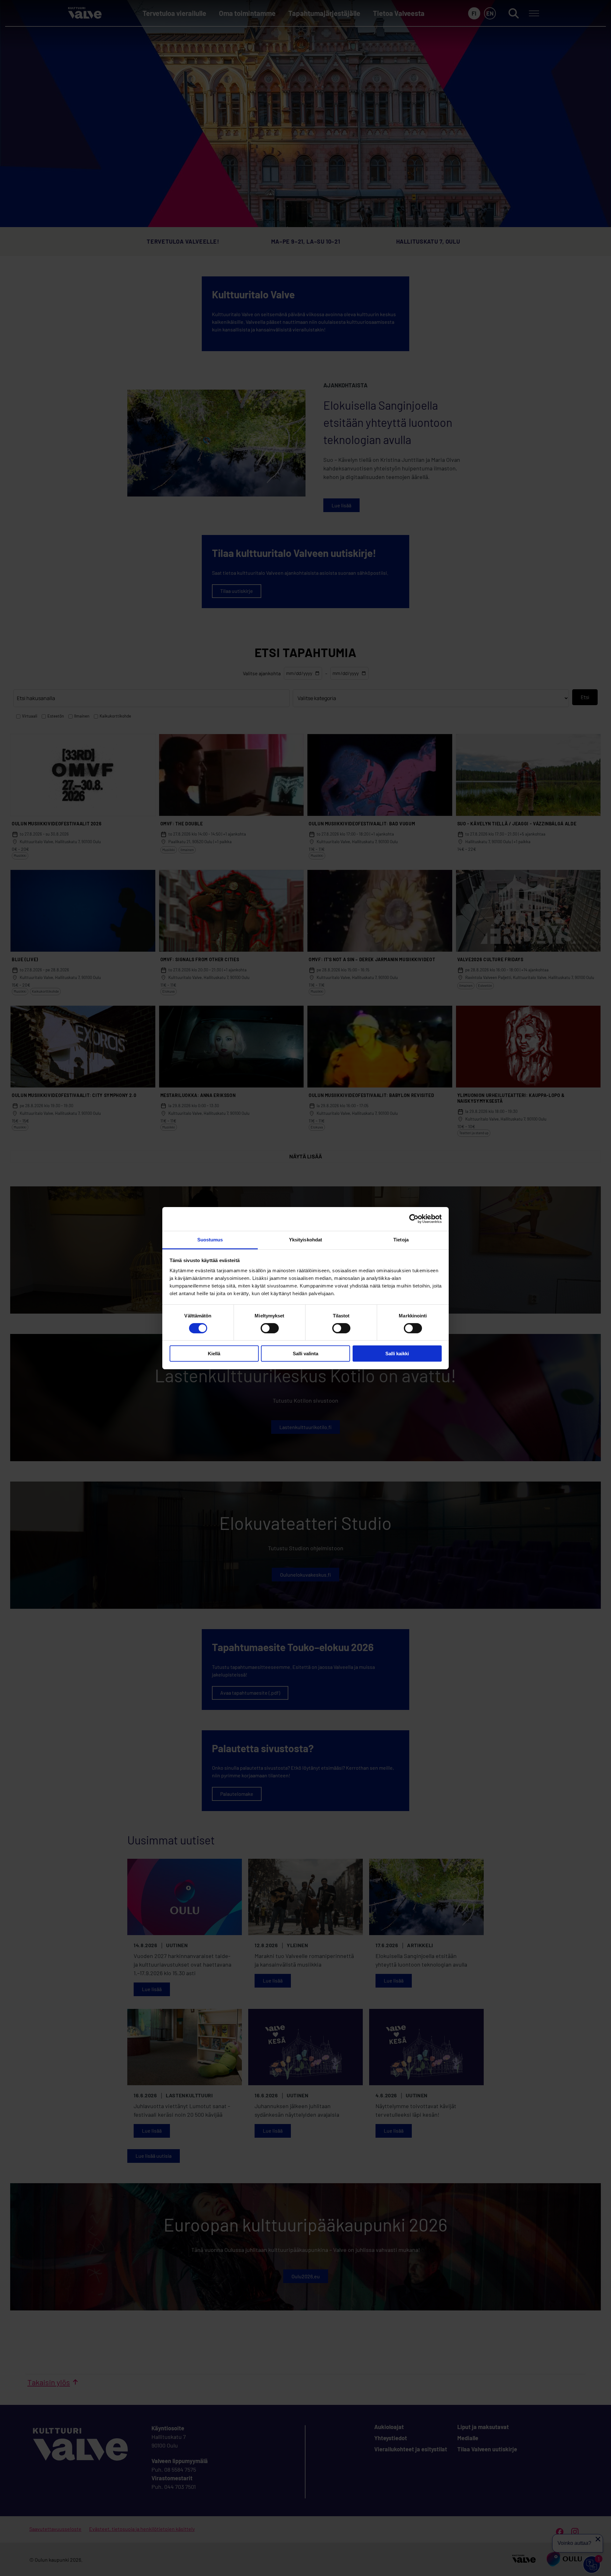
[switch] (270, 1328)
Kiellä (214, 1354)
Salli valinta (305, 1354)
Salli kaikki (397, 1354)
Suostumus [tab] (210, 1239)
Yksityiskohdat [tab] (305, 1239)
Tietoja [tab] (401, 1239)
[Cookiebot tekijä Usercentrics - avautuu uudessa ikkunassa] (414, 1219)
